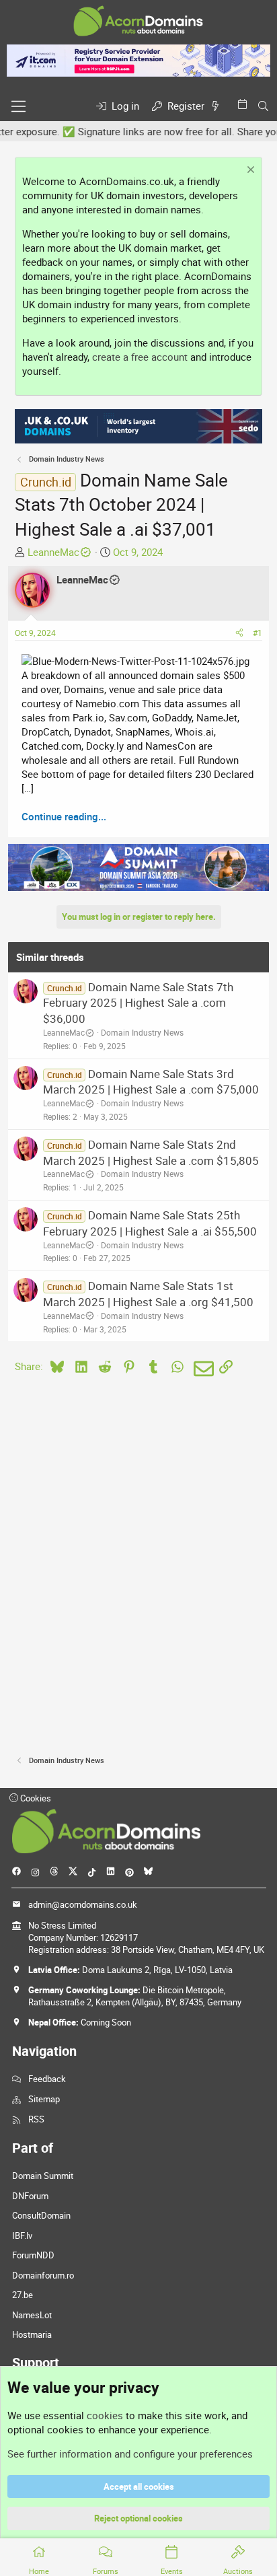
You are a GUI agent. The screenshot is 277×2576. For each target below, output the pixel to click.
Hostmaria (32, 2334)
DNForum (30, 2196)
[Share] (239, 633)
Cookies (35, 1798)
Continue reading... (64, 816)
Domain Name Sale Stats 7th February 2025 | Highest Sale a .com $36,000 (138, 1003)
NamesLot (32, 2315)
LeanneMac (53, 552)
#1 (258, 633)
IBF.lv (22, 2235)
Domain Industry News (142, 1032)
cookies (105, 2415)
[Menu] (18, 106)
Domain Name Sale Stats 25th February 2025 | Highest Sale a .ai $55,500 (150, 1223)
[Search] (263, 106)
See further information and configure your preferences (130, 2454)
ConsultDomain (41, 2215)
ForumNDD (33, 2255)
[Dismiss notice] (249, 171)
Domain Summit (43, 2176)
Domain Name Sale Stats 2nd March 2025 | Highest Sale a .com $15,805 (151, 1152)
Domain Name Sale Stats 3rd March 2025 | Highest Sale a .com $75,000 (151, 1082)
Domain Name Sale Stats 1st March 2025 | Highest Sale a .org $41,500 (148, 1294)
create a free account (140, 357)
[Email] (201, 1369)
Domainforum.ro (43, 2275)
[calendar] (245, 104)
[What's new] (218, 106)
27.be (23, 2295)
